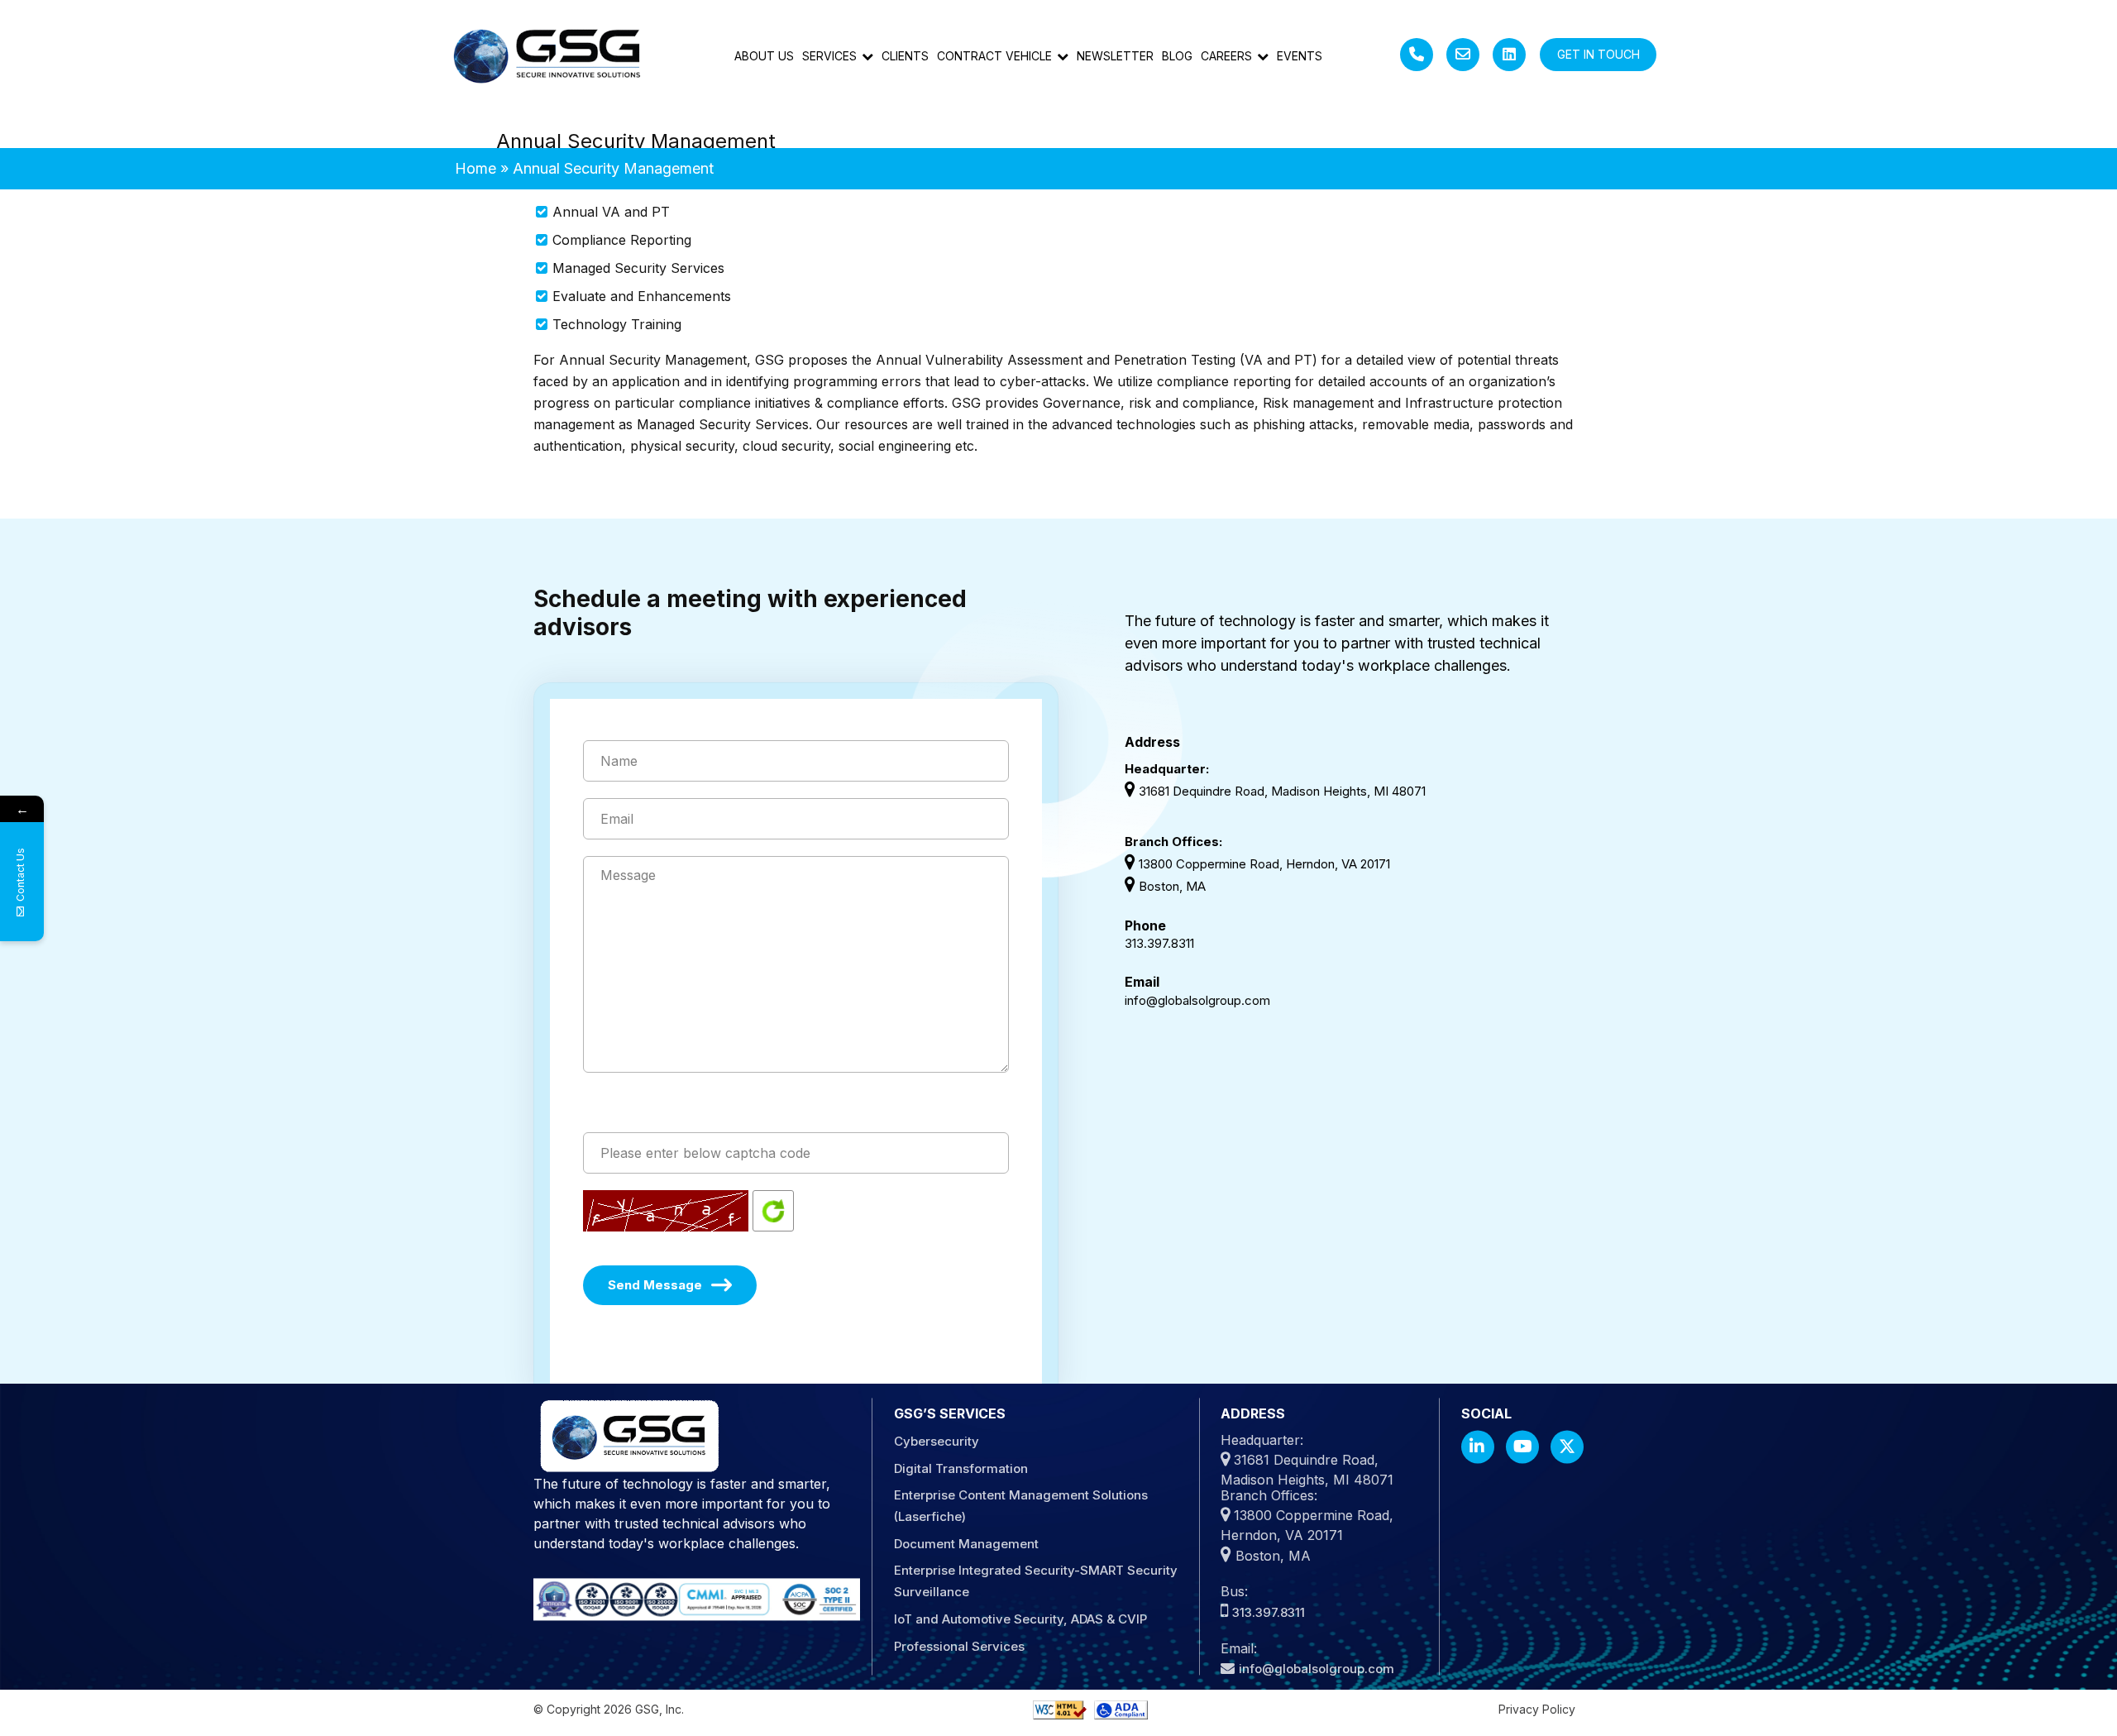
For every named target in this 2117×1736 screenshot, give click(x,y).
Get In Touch (1599, 54)
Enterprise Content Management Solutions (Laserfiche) (1021, 1506)
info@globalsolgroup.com (1197, 1000)
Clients (905, 56)
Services (829, 56)
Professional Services (959, 1647)
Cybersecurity (937, 1442)
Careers (1226, 56)
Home (475, 168)
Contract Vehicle (994, 56)
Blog (1177, 56)
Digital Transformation (961, 1469)
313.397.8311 (1159, 943)
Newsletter (1115, 56)
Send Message (655, 1285)
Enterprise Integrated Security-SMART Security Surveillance (1036, 1582)
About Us (764, 56)
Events (1300, 56)
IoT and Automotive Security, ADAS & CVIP (1020, 1620)
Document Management (966, 1545)
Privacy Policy (1537, 1709)
